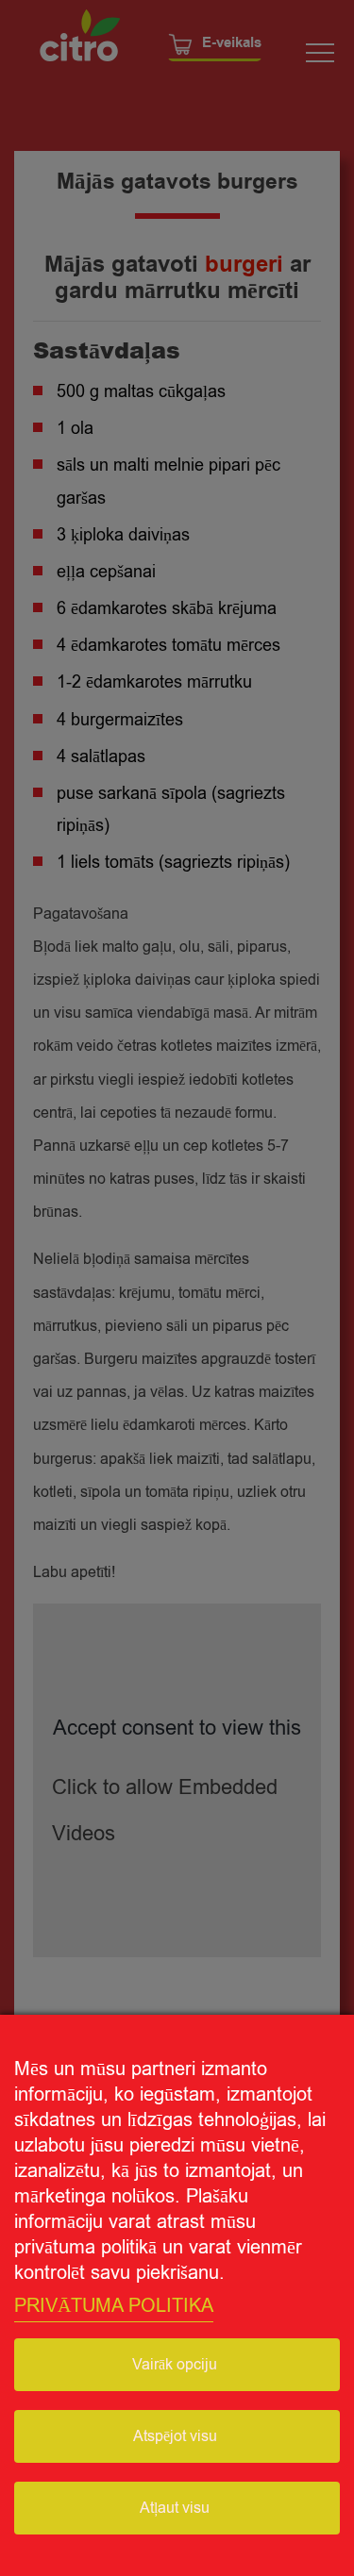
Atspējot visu (175, 2436)
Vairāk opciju (175, 2365)
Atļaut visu (175, 2508)
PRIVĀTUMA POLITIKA (114, 2306)
